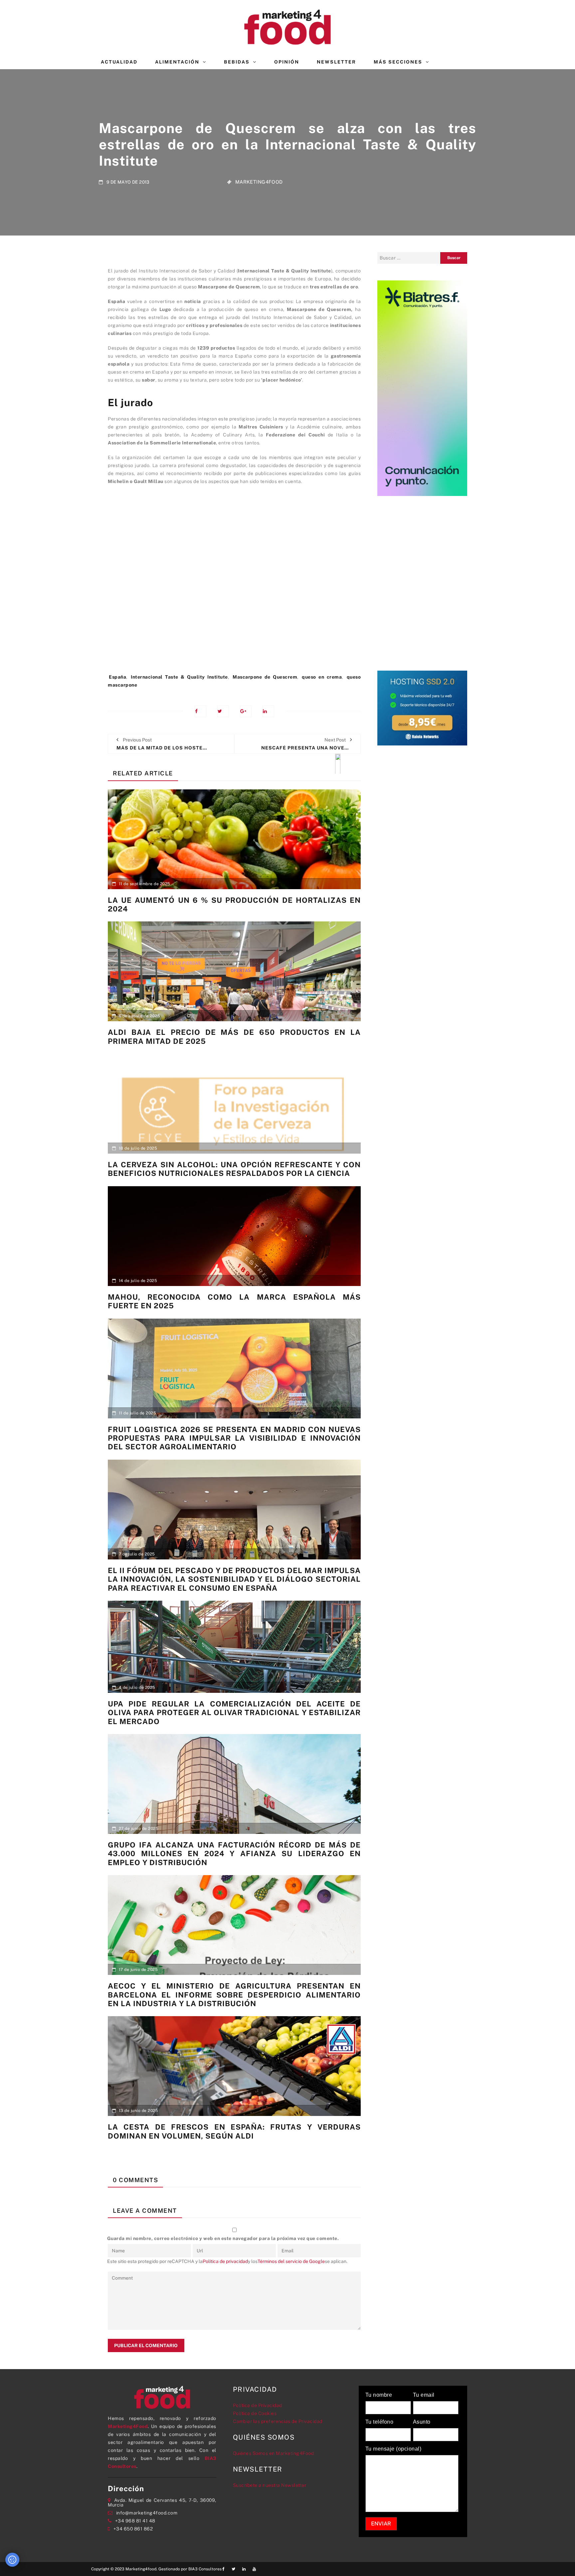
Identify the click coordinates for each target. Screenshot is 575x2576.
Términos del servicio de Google (291, 2261)
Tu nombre (379, 2395)
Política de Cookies (255, 2413)
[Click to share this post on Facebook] (200, 711)
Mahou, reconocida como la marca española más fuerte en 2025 (234, 1301)
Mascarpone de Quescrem (265, 677)
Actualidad (119, 62)
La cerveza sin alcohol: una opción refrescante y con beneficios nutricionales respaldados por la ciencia (234, 1169)
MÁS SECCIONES (398, 62)
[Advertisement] (234, 597)
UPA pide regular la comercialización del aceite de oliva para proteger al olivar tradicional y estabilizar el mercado (234, 1713)
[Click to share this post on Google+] (246, 711)
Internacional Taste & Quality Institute (179, 677)
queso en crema (322, 677)
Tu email (424, 2395)
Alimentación (177, 62)
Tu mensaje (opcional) (393, 2449)
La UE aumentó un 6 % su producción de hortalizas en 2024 (234, 904)
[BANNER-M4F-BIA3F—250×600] (422, 388)
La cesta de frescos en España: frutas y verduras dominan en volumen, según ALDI (234, 2131)
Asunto (422, 2422)
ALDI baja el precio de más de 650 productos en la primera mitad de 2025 (234, 1037)
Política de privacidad (225, 2261)
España (117, 677)
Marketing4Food (259, 182)
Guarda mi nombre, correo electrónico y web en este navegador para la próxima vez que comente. (223, 2238)
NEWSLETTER (336, 62)
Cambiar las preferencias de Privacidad (278, 2421)
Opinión (287, 62)
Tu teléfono (380, 2422)
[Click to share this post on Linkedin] (268, 711)
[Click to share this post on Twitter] (223, 711)
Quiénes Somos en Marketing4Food (274, 2453)
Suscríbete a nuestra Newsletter (270, 2485)
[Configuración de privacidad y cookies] (12, 2560)
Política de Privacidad (258, 2405)
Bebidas (237, 62)
